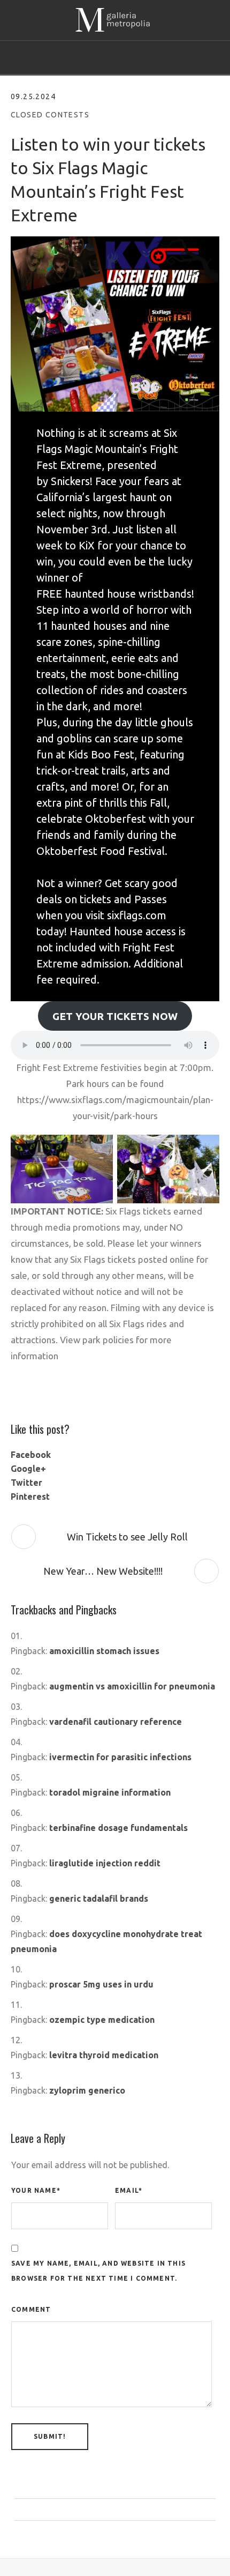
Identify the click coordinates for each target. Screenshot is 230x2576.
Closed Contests (50, 115)
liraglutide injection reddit (105, 1863)
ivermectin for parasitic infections (120, 1757)
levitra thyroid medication (104, 2055)
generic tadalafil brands (99, 1899)
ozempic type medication (102, 2020)
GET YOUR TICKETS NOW (115, 1016)
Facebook (31, 1455)
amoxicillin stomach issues (104, 1651)
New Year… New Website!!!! (103, 1571)
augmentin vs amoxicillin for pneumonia (132, 1686)
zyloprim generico (87, 2090)
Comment (31, 2309)
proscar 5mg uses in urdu (101, 1984)
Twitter (26, 1483)
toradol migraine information (110, 1792)
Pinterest (30, 1497)
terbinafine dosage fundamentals (118, 1828)
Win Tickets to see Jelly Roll (127, 1537)
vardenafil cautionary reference (116, 1722)
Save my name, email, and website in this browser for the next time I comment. (98, 2271)
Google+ (28, 1469)
